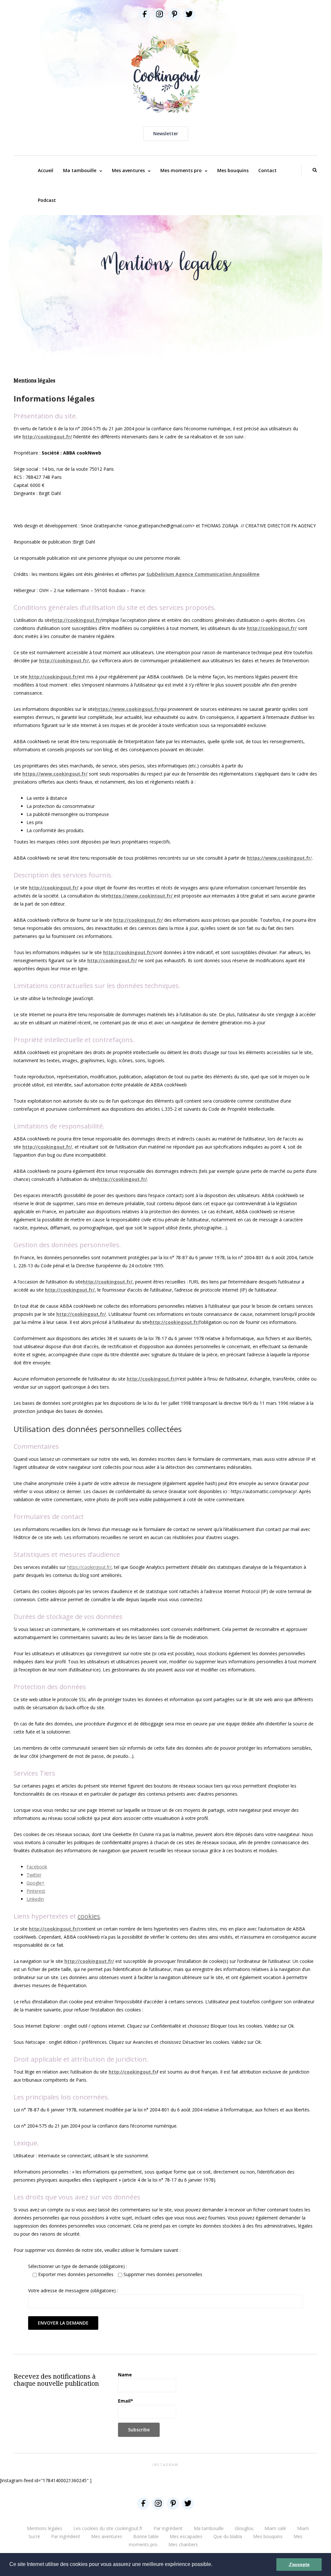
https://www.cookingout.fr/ (128, 709)
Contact (267, 170)
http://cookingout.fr (133, 2072)
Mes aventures (128, 170)
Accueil (46, 170)
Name (125, 2375)
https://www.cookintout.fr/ (141, 896)
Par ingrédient (168, 2528)
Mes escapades (186, 2536)
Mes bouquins (233, 170)
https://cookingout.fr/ (89, 1567)
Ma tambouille (80, 170)
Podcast (47, 200)
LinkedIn (35, 1899)
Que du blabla (228, 2536)
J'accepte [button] (299, 2564)
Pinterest (36, 1891)
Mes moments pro (181, 170)
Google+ (36, 1883)
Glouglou (244, 2528)
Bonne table (146, 2536)
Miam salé (275, 2528)
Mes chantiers (183, 2544)
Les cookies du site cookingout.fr (108, 2528)
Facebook (37, 1867)
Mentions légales (45, 2528)
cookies (89, 1916)
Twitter (34, 1875)
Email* (126, 2401)
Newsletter (166, 133)
